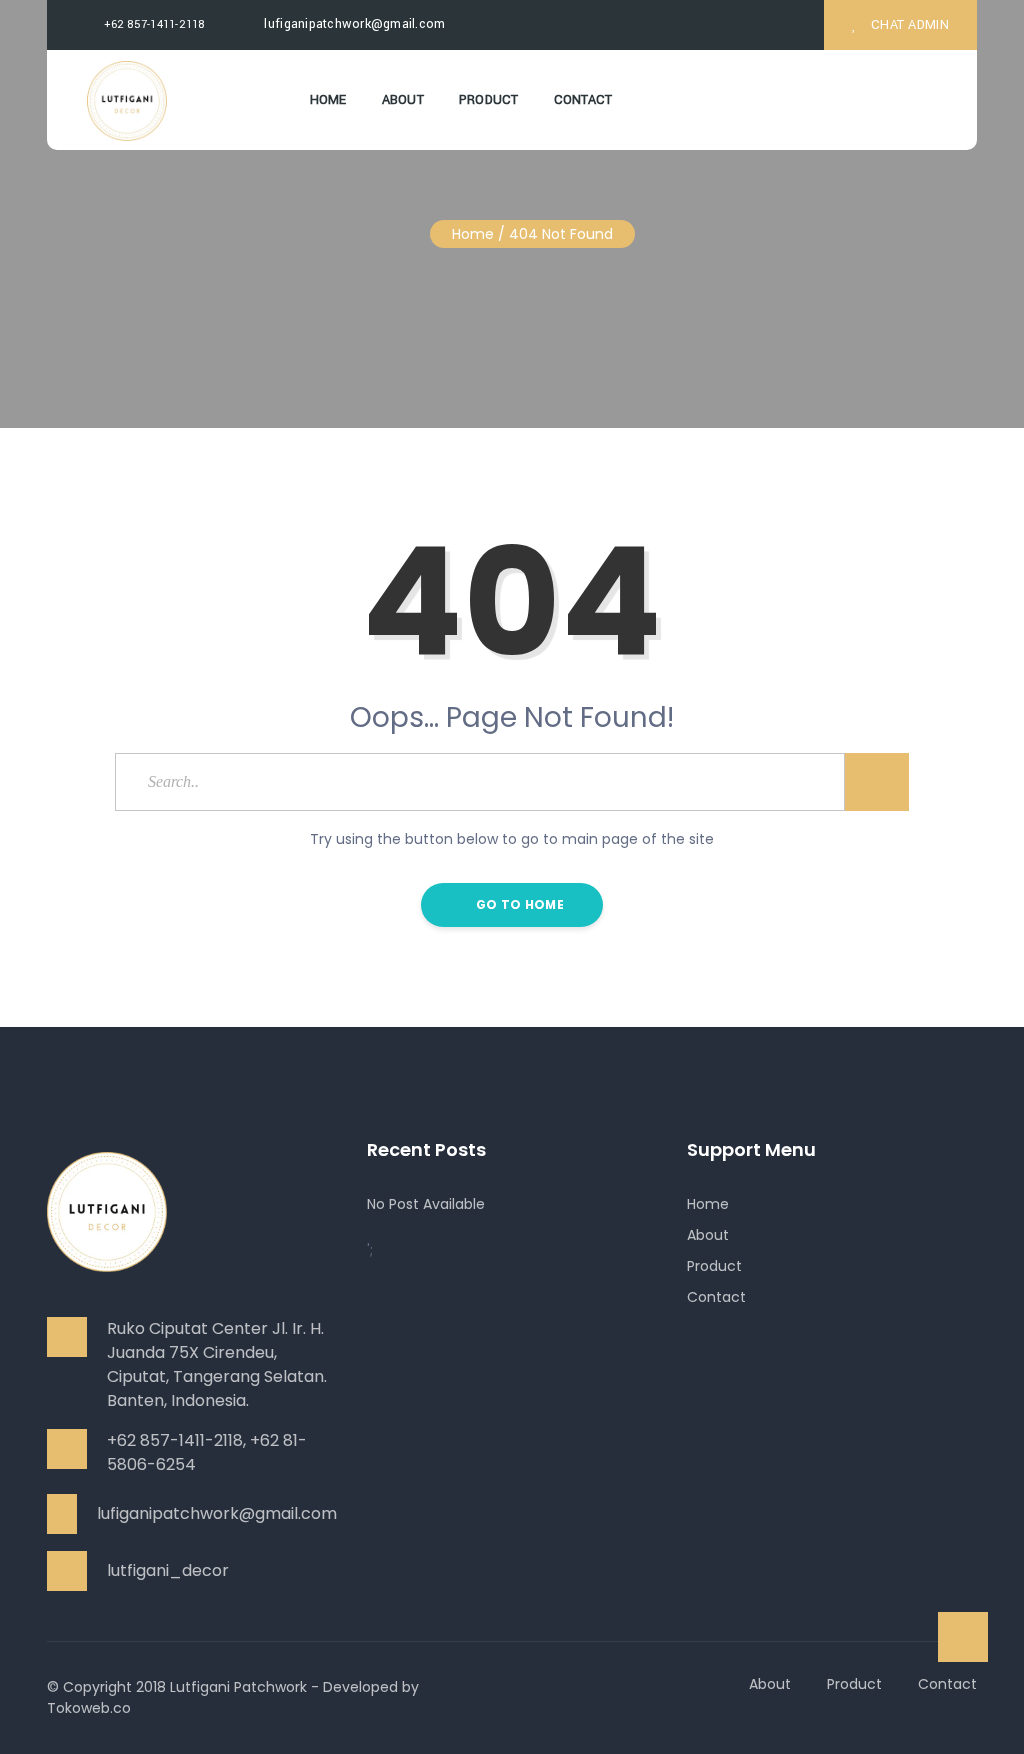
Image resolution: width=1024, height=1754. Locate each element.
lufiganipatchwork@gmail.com (352, 24)
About (403, 100)
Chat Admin (908, 25)
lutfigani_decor (168, 1570)
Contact (583, 100)
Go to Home (518, 904)
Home (328, 100)
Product (489, 100)
